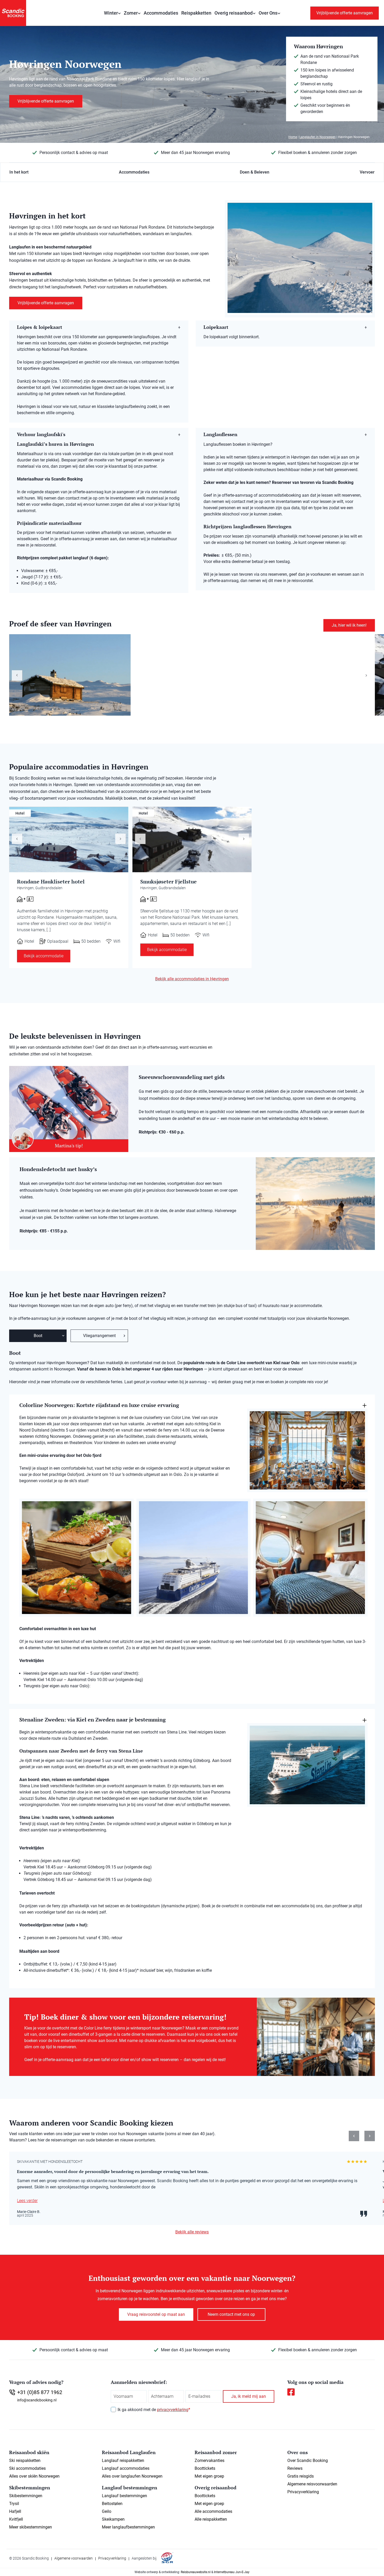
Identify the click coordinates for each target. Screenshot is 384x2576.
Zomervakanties (210, 2461)
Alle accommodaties (213, 2511)
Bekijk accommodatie (44, 956)
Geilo (107, 2511)
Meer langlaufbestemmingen (128, 2527)
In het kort (19, 172)
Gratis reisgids (301, 2476)
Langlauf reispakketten (123, 2461)
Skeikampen (113, 2519)
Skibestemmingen (26, 2496)
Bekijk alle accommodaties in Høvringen (192, 979)
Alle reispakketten (211, 2519)
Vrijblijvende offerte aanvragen (345, 13)
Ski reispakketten (25, 2461)
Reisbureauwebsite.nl (196, 2572)
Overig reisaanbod (234, 13)
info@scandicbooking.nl (37, 2400)
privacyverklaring (173, 2410)
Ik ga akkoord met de (154, 2410)
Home (293, 137)
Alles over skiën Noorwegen (34, 2476)
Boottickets (205, 2468)
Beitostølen (112, 2504)
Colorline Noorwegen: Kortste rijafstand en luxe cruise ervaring (99, 1405)
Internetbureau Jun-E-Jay (232, 2572)
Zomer (131, 13)
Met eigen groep (209, 2476)
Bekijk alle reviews (192, 2232)
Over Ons (268, 13)
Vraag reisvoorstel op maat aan (156, 2314)
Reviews (295, 2468)
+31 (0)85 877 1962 (40, 2392)
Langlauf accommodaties (126, 2468)
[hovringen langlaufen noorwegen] (300, 258)
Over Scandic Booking (308, 2461)
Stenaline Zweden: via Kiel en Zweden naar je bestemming (92, 1720)
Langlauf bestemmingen (124, 2496)
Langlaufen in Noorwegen (318, 137)
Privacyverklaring (303, 2492)
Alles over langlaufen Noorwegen (132, 2476)
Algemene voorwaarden (74, 2558)
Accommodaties (161, 13)
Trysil (14, 2504)
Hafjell (15, 2511)
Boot (38, 1336)
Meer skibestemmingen (31, 2527)
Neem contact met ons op (231, 2314)
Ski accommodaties (27, 2468)
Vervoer (367, 172)
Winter (111, 13)
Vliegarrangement (99, 1336)
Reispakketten (196, 13)
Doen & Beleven (255, 172)
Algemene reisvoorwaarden (312, 2484)
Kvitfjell (16, 2519)
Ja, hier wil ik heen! (349, 625)
